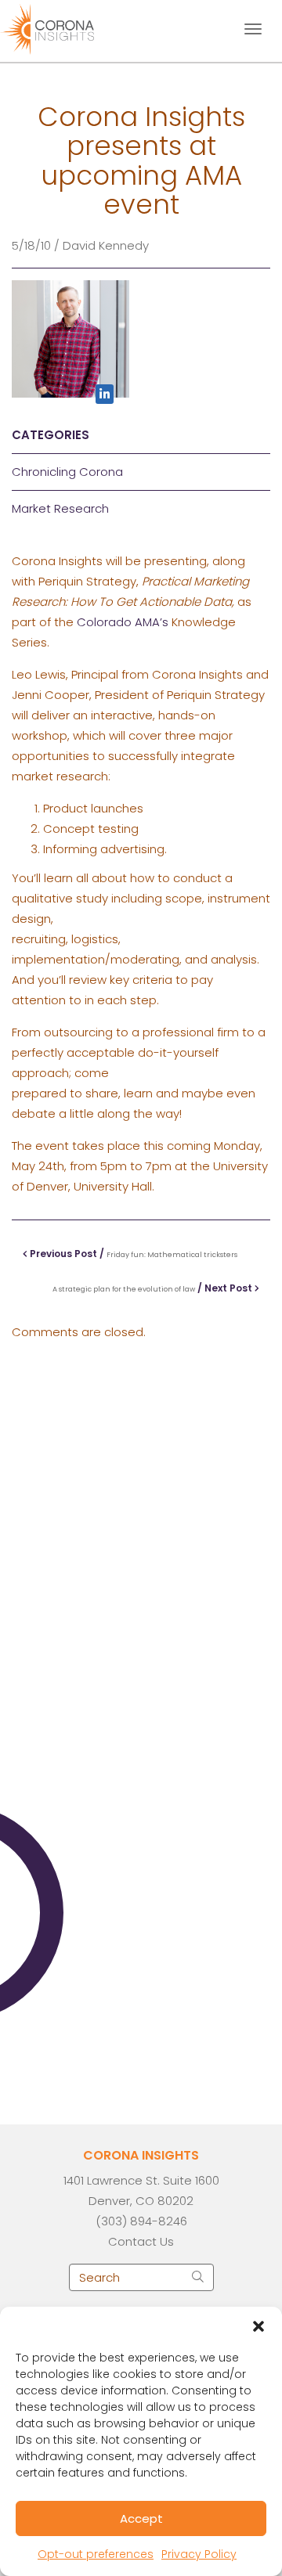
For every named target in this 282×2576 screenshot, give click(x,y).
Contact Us (141, 2241)
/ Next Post (154, 1288)
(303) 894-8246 (141, 2221)
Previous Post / (132, 1254)
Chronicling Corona (67, 472)
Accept (141, 2518)
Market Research (60, 508)
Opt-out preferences (96, 2554)
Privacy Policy (199, 2554)
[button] (258, 2326)
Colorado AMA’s (123, 622)
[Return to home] (61, 27)
